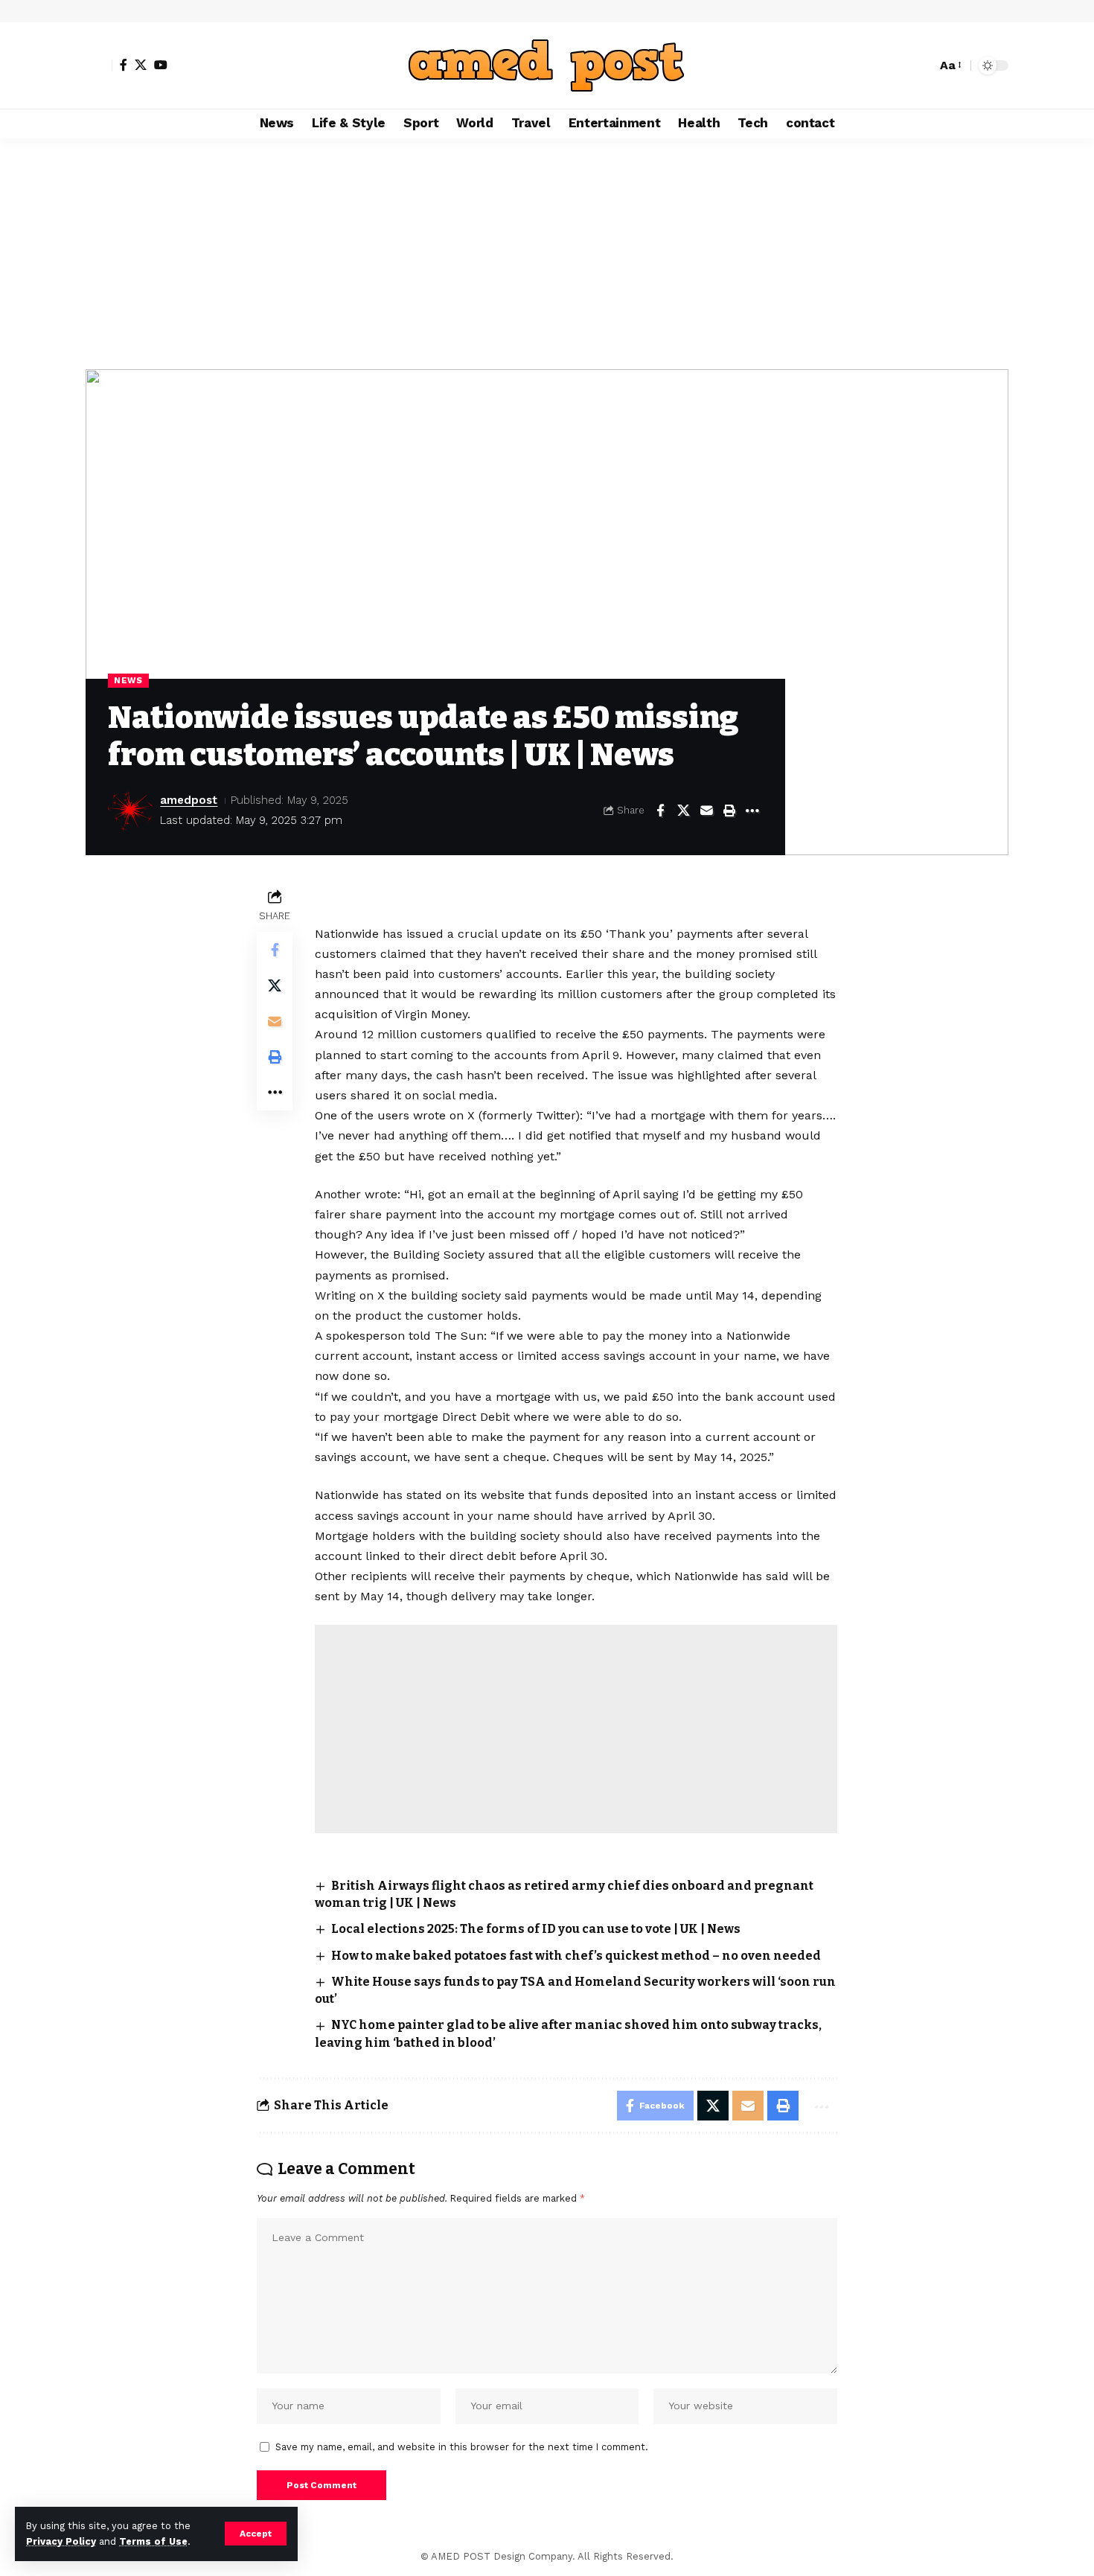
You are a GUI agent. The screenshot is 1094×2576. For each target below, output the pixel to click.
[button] (256, 2534)
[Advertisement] (547, 250)
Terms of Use (153, 2541)
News (128, 680)
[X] (141, 65)
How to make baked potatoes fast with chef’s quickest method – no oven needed (576, 1956)
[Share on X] (683, 811)
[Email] (706, 811)
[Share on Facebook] (660, 811)
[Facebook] (124, 65)
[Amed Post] (547, 65)
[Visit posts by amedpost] (130, 811)
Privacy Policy (61, 2541)
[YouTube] (161, 65)
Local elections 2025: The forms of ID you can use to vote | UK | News (536, 1929)
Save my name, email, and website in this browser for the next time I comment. (462, 2447)
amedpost (189, 800)
